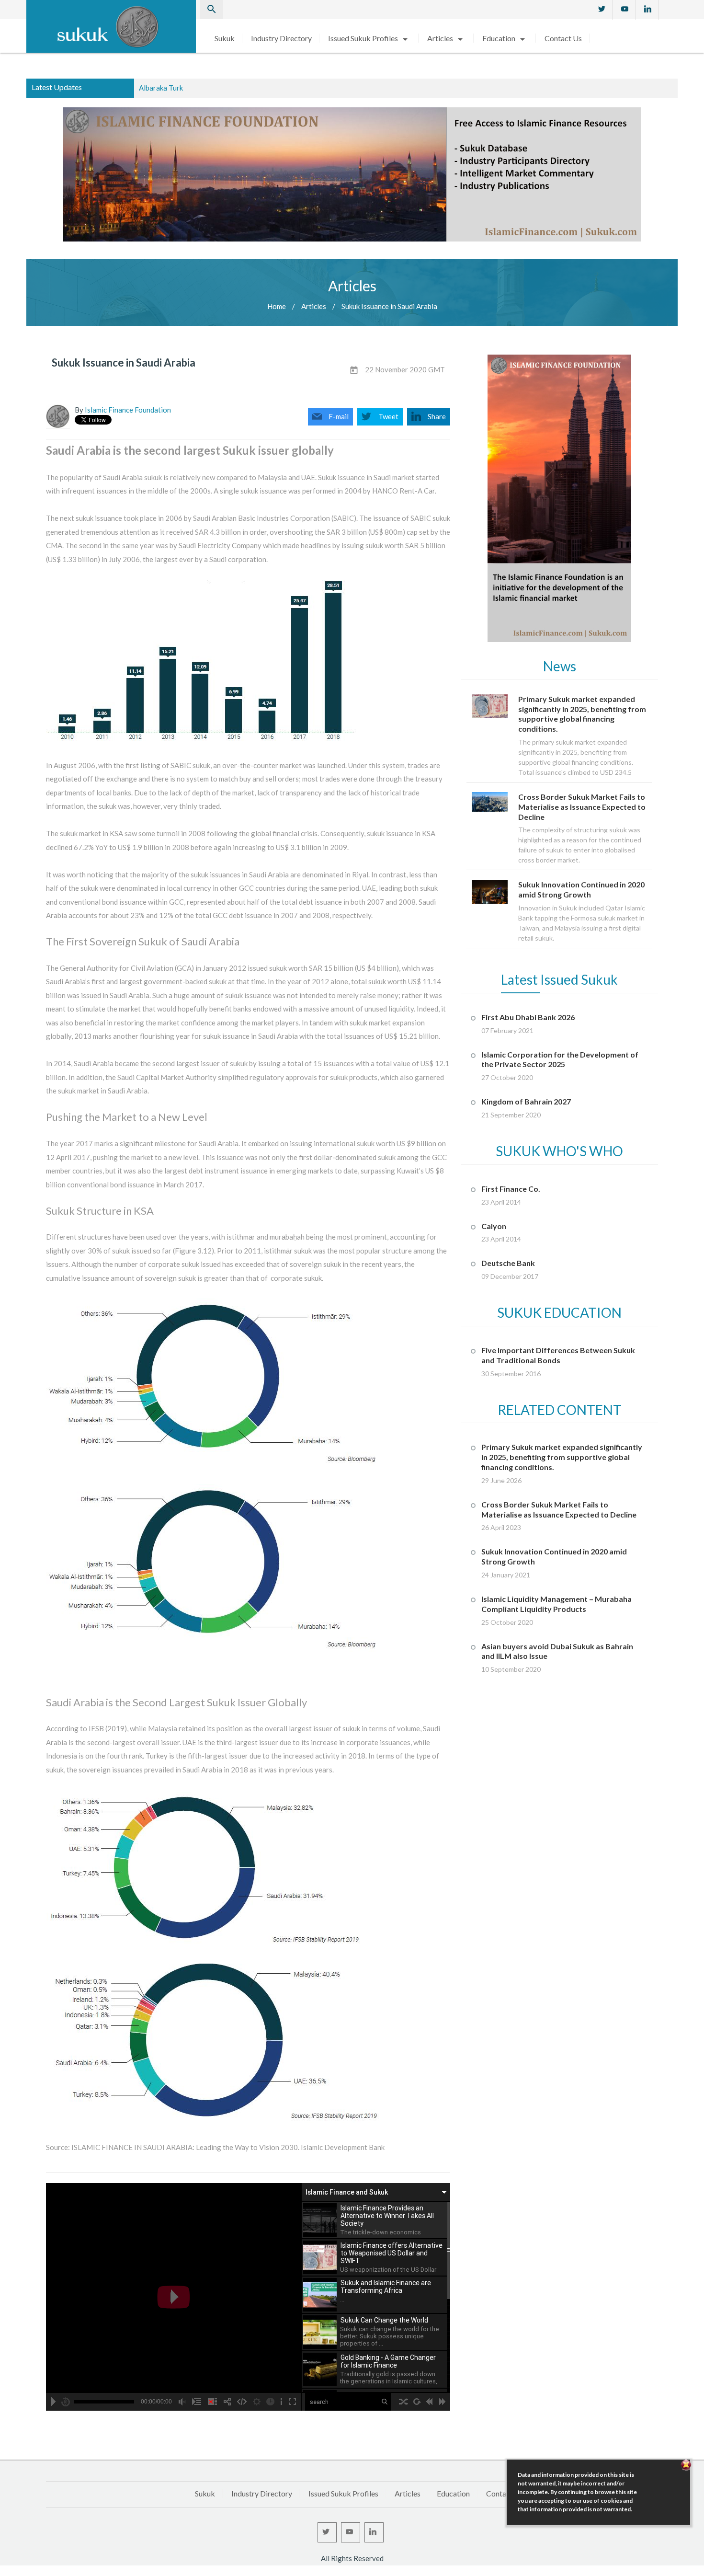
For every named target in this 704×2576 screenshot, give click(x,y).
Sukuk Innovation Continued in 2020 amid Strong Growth (229, 88)
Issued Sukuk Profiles (369, 38)
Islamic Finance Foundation (128, 410)
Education (505, 38)
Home (277, 306)
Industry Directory (281, 38)
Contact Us (563, 38)
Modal (3, 2572)
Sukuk (225, 38)
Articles (447, 38)
